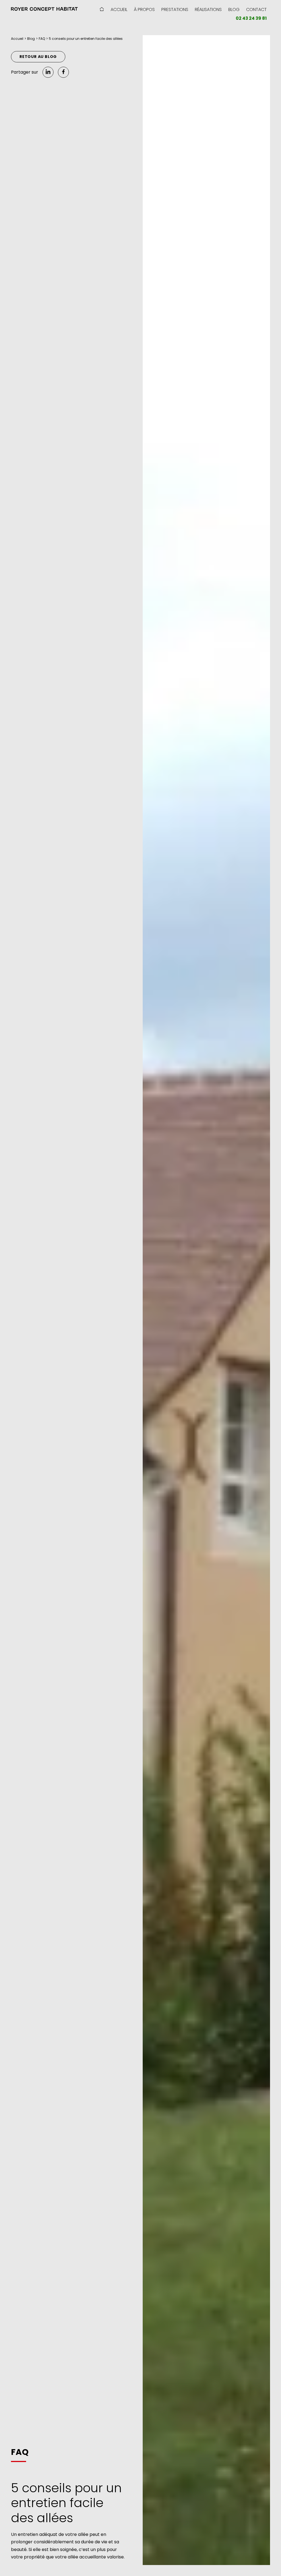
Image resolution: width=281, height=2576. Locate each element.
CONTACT (256, 9)
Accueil (17, 39)
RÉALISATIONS (208, 9)
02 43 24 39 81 (251, 18)
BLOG (234, 9)
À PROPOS (144, 9)
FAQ (42, 39)
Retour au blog (38, 57)
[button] (44, 9)
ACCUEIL (119, 9)
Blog (31, 39)
